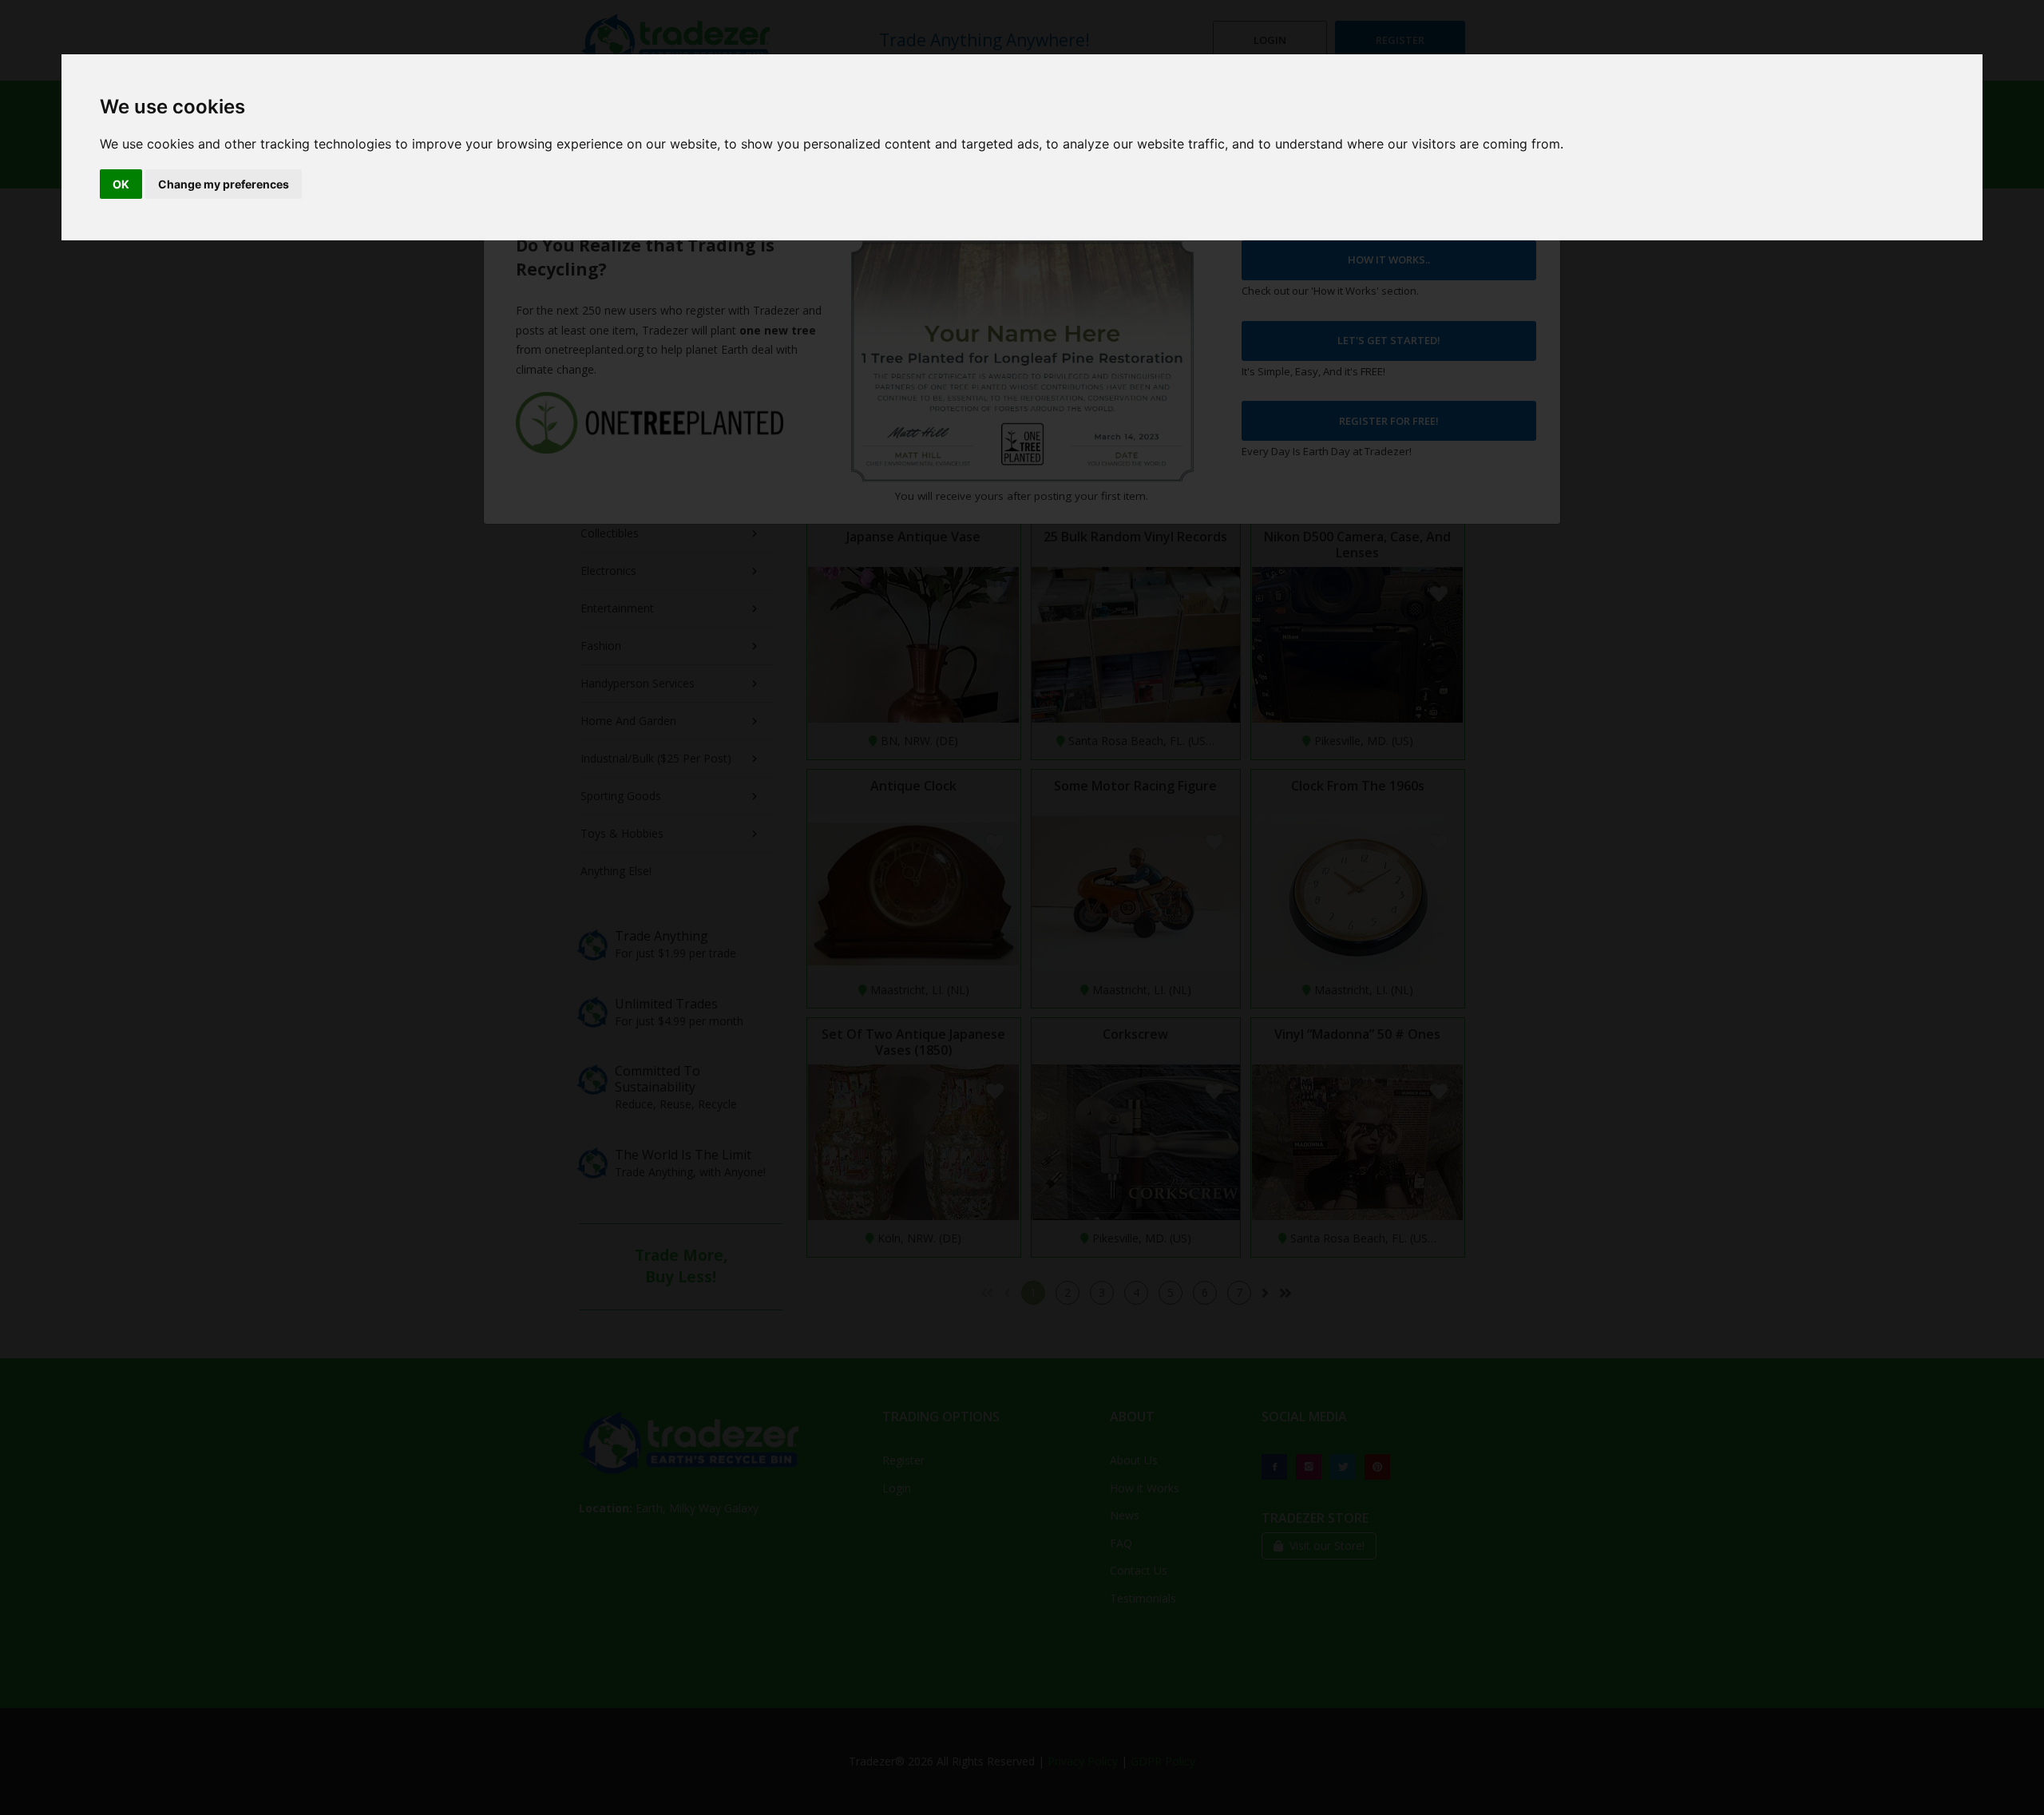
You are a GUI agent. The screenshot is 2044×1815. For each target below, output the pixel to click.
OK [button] (121, 184)
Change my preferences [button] (224, 184)
